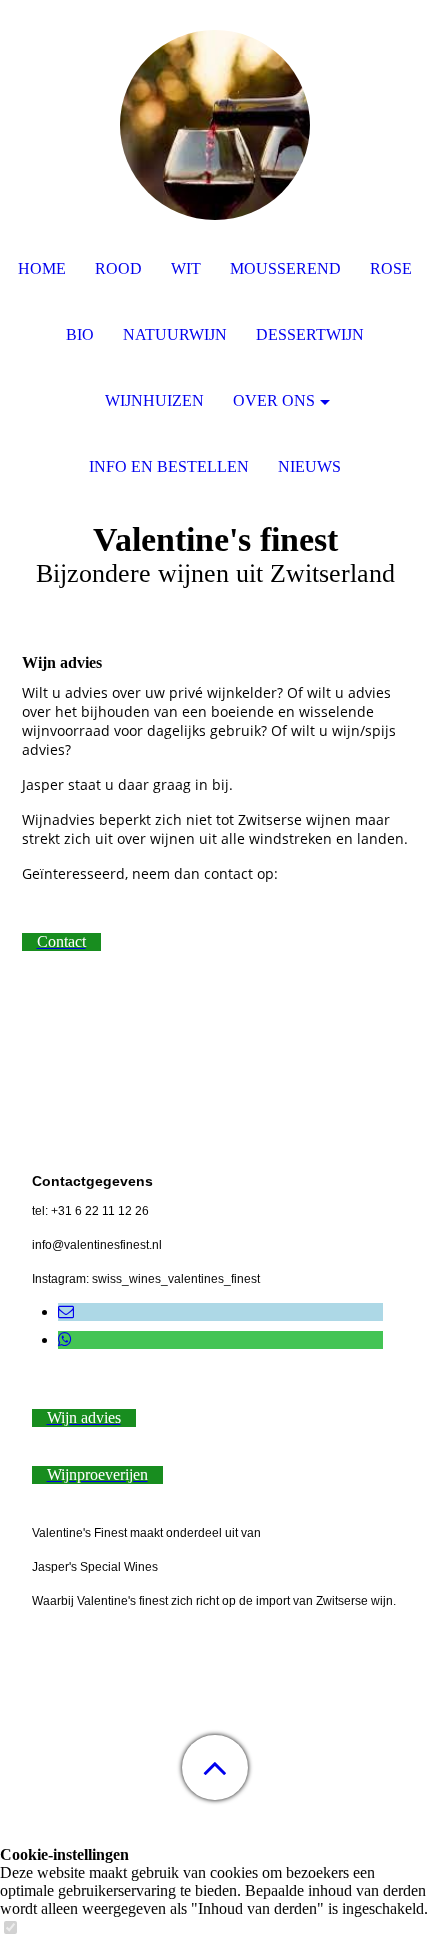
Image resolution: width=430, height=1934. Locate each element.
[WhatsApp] (65, 1339)
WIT (186, 268)
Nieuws (309, 466)
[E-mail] (66, 1311)
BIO (80, 334)
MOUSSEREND (285, 268)
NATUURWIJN (175, 334)
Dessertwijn (310, 334)
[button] (215, 1767)
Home (42, 268)
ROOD (118, 268)
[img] (215, 125)
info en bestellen (169, 466)
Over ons (274, 400)
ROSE (391, 268)
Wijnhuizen (154, 400)
